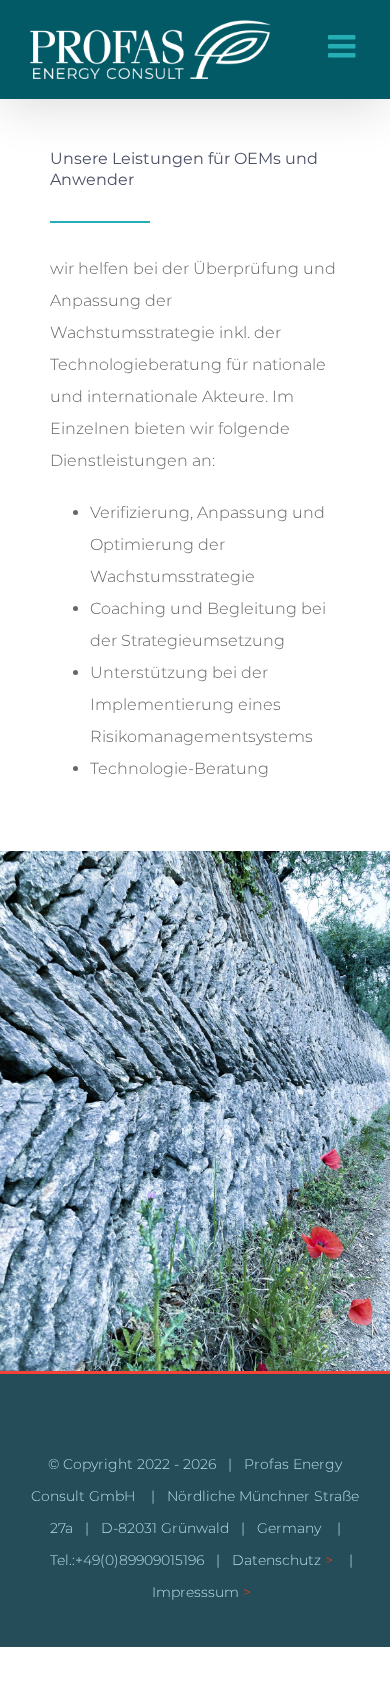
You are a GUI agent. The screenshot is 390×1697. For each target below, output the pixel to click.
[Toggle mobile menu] (344, 46)
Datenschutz (276, 1560)
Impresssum (195, 1592)
